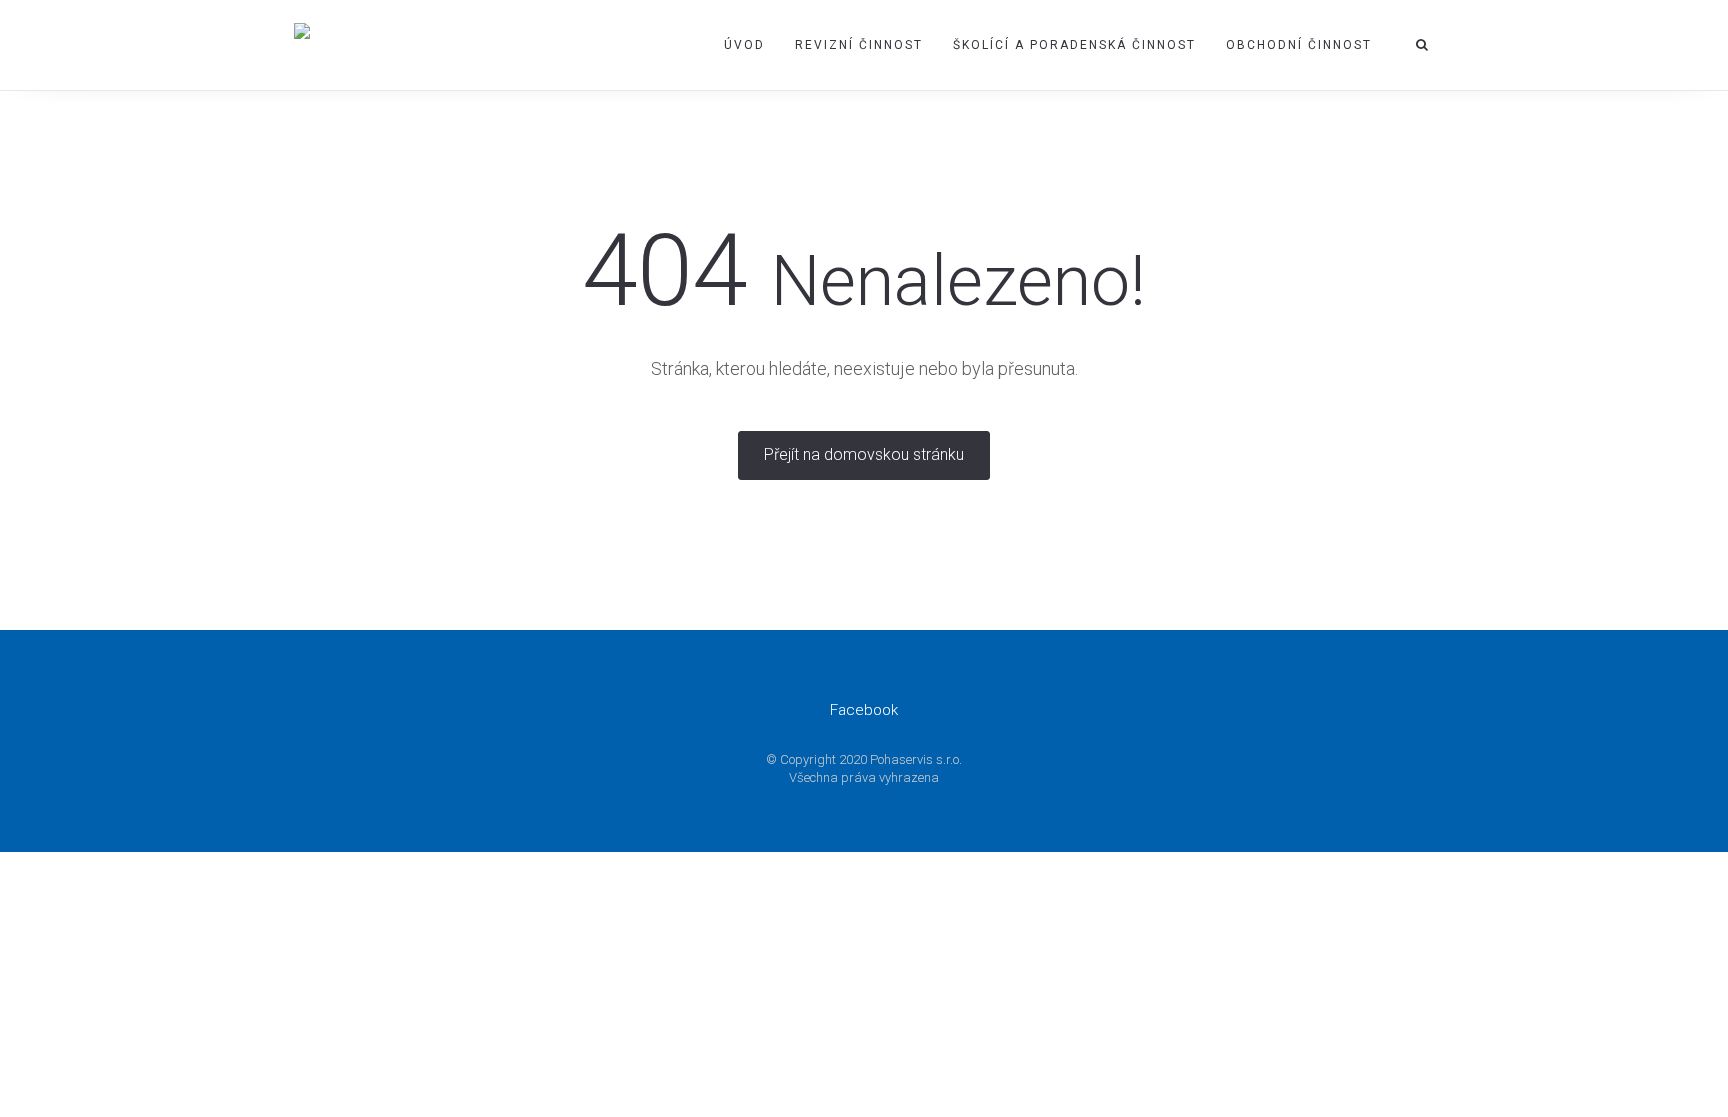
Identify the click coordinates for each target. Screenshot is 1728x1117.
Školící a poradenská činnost (1074, 45)
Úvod (744, 45)
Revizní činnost (859, 45)
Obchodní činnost (1299, 45)
